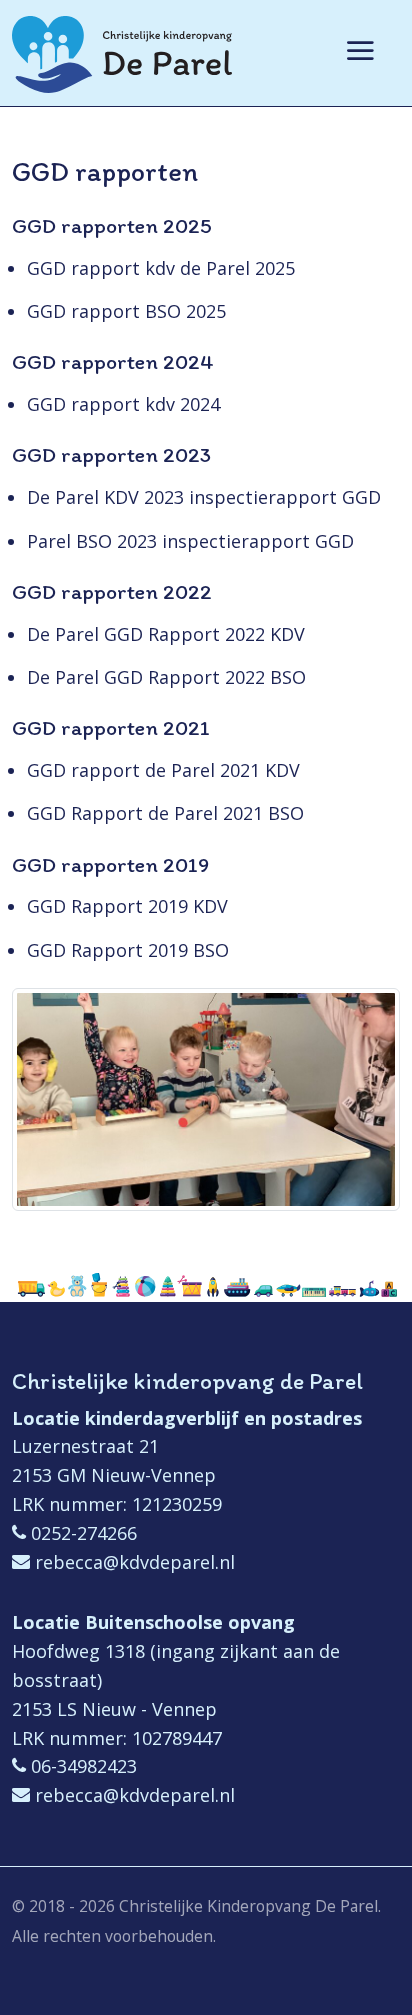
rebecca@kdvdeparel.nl (135, 1562)
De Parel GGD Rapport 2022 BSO (166, 677)
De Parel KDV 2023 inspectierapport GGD (204, 497)
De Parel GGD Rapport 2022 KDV (166, 634)
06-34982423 (84, 1766)
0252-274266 (84, 1533)
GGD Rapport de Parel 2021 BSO (165, 813)
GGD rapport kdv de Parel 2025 (161, 268)
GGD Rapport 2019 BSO (128, 950)
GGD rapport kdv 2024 (123, 404)
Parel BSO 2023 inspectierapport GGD (190, 541)
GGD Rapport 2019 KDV (127, 906)
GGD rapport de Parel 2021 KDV (163, 770)
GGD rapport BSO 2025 (126, 311)
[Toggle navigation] (359, 67)
